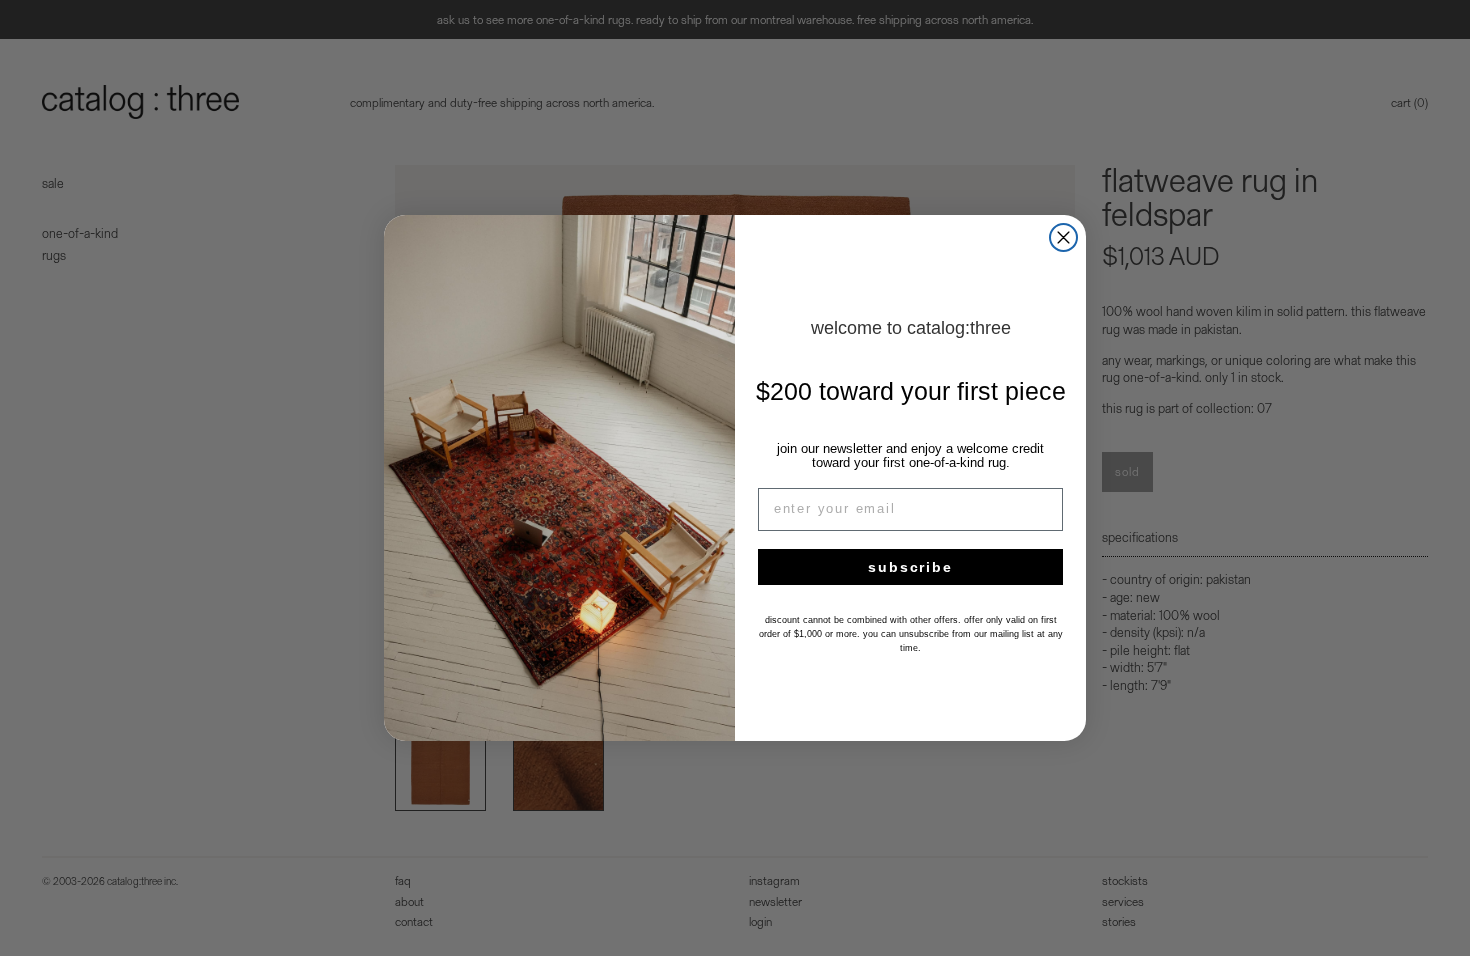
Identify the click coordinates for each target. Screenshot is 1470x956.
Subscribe (910, 567)
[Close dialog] (1063, 237)
